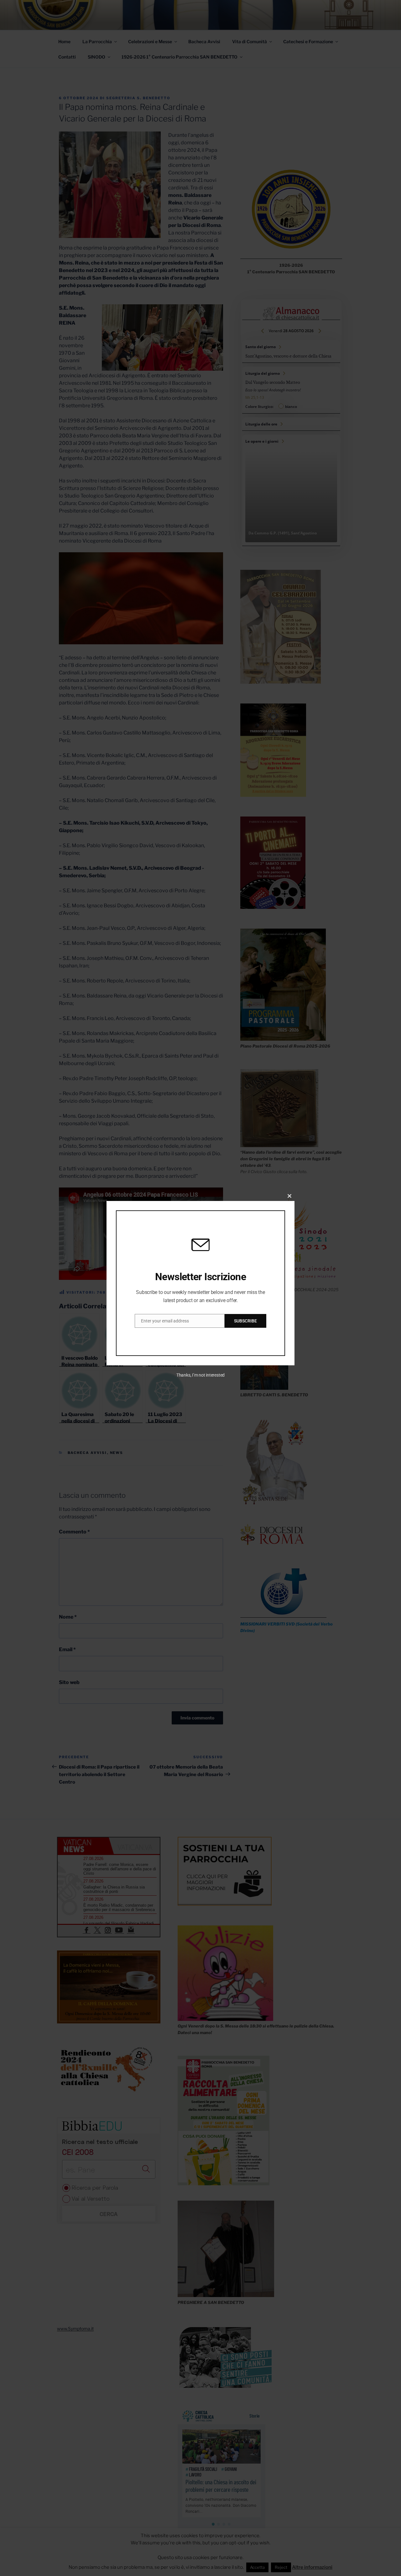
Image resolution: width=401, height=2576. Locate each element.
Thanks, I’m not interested (200, 1375)
